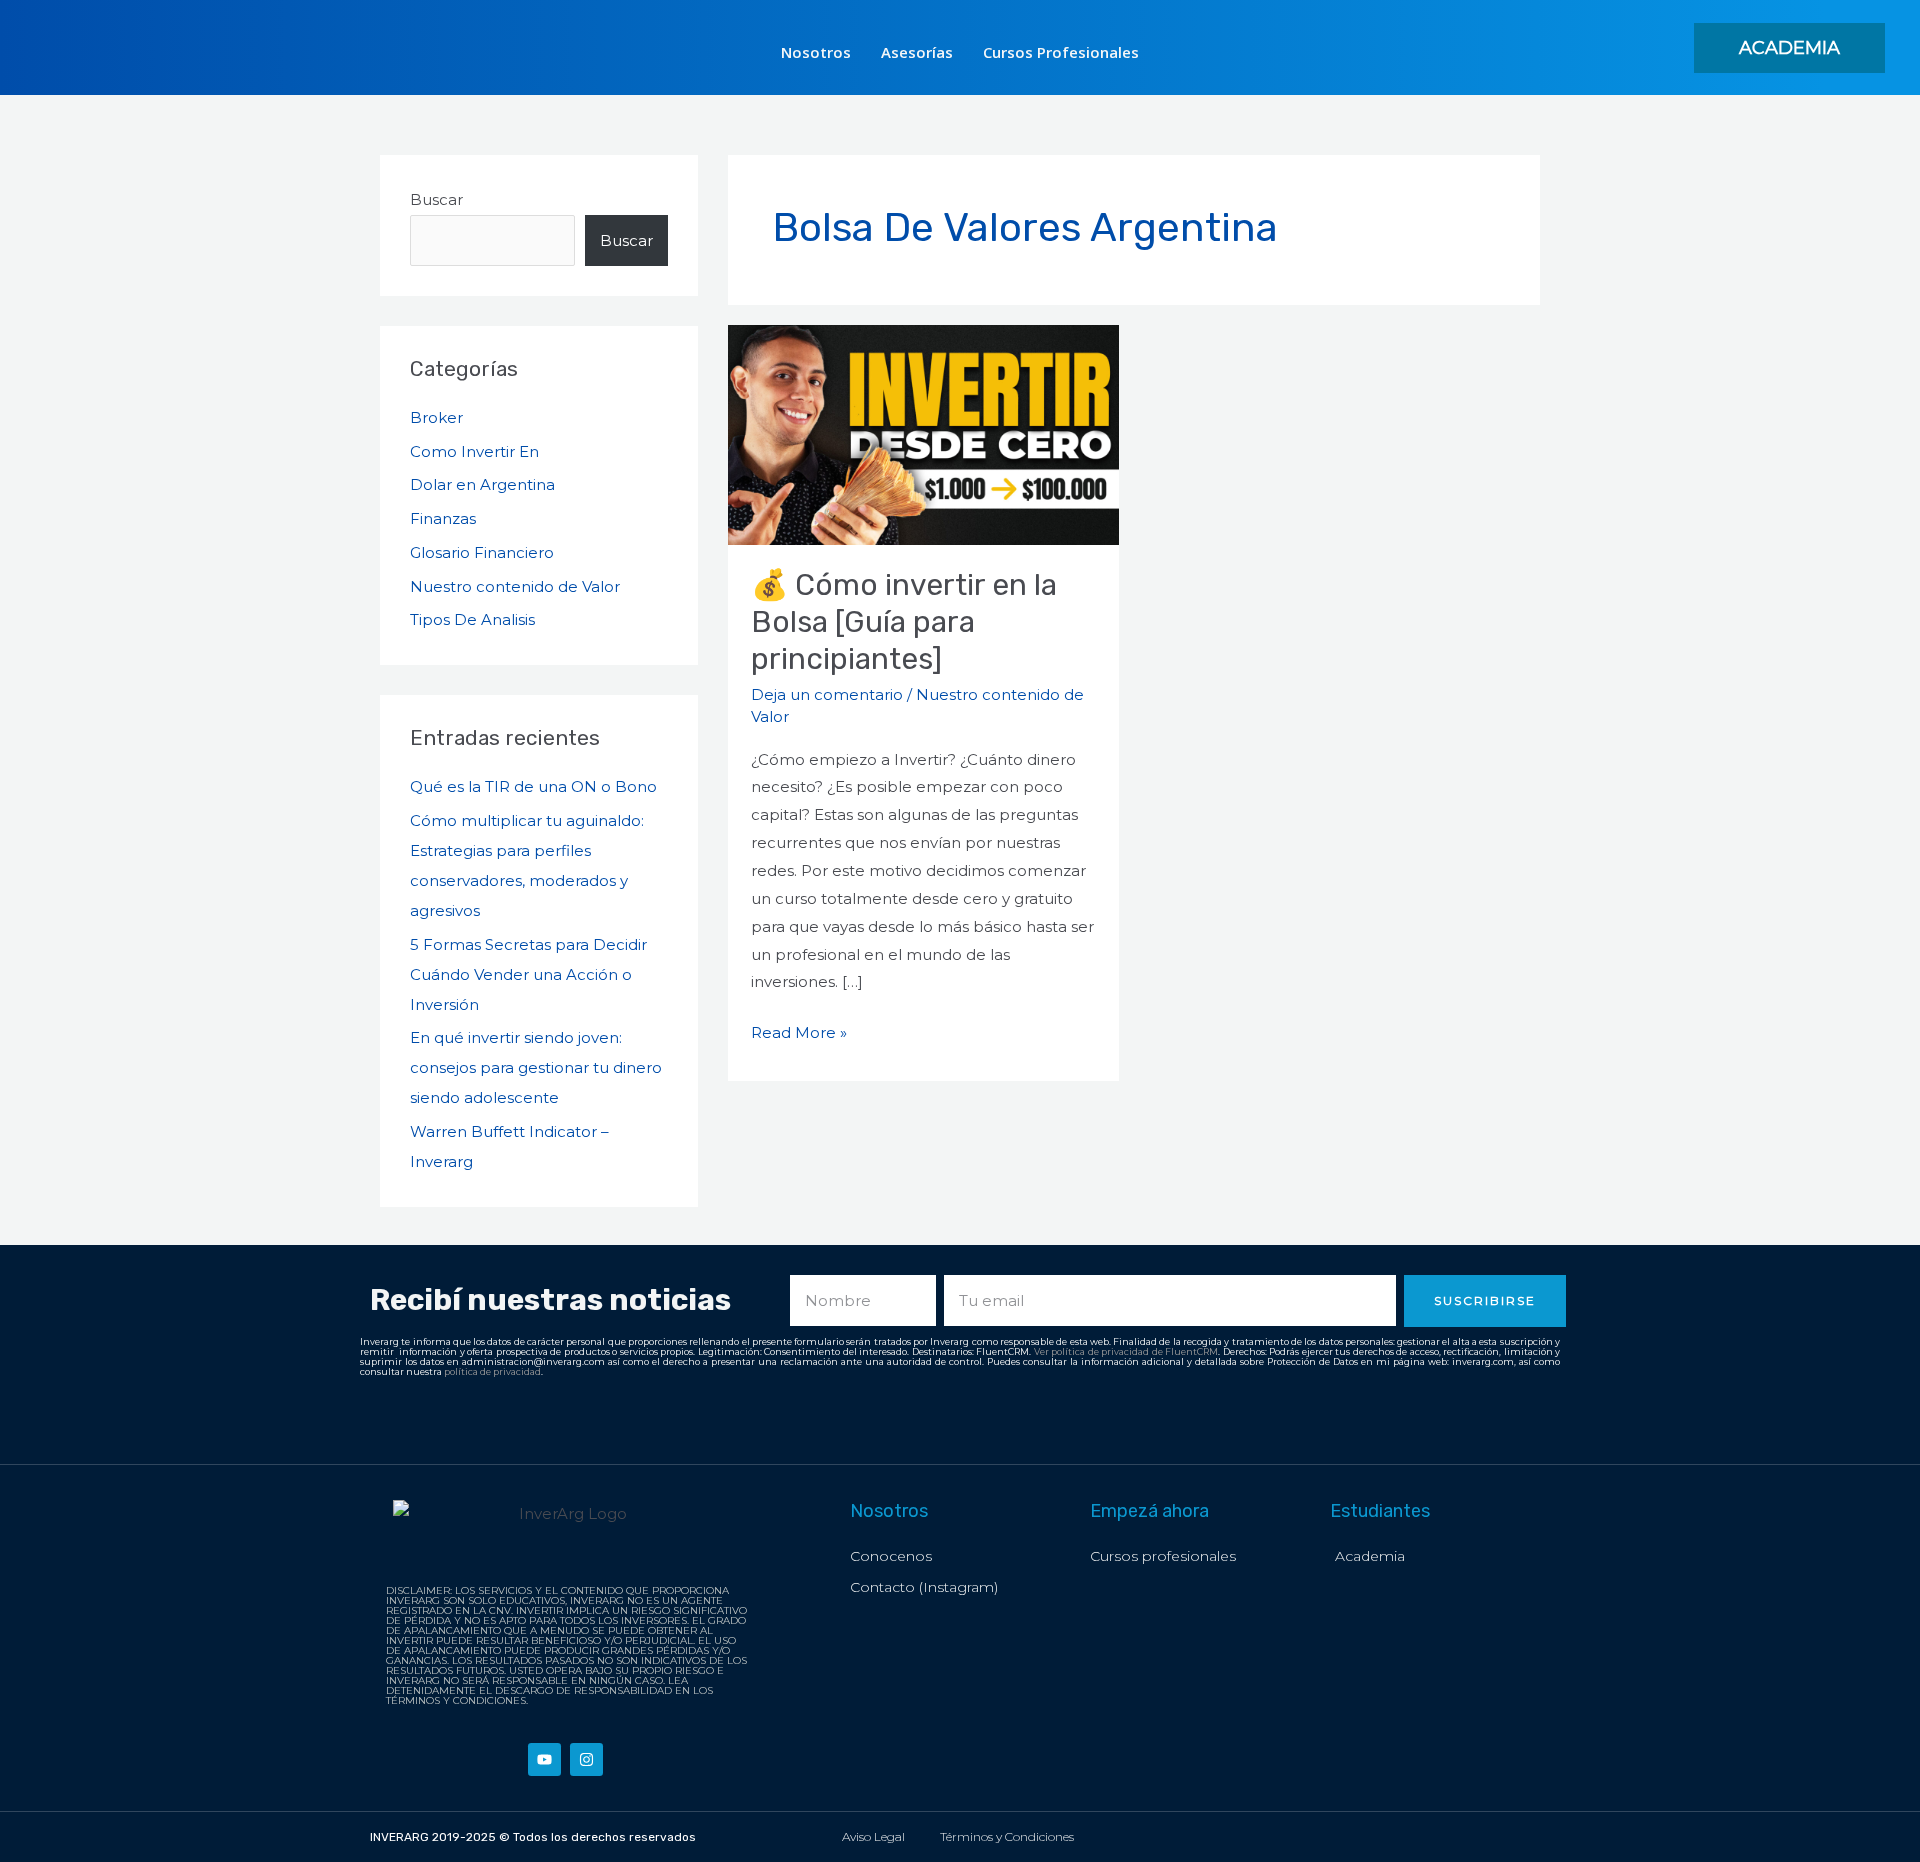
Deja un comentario (827, 694)
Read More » (799, 1030)
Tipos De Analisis (472, 619)
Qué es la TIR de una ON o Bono (533, 786)
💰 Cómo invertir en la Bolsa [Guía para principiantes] (904, 622)
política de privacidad (492, 1371)
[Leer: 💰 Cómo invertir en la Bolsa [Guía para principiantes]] (923, 433)
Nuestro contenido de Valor (515, 586)
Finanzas (443, 518)
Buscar (436, 199)
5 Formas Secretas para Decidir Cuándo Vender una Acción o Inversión (528, 974)
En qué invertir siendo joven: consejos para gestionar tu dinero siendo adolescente (536, 1067)
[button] (1789, 48)
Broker (436, 417)
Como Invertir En (474, 451)
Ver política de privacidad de (1100, 1351)
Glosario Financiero (482, 552)
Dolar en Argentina (482, 484)
